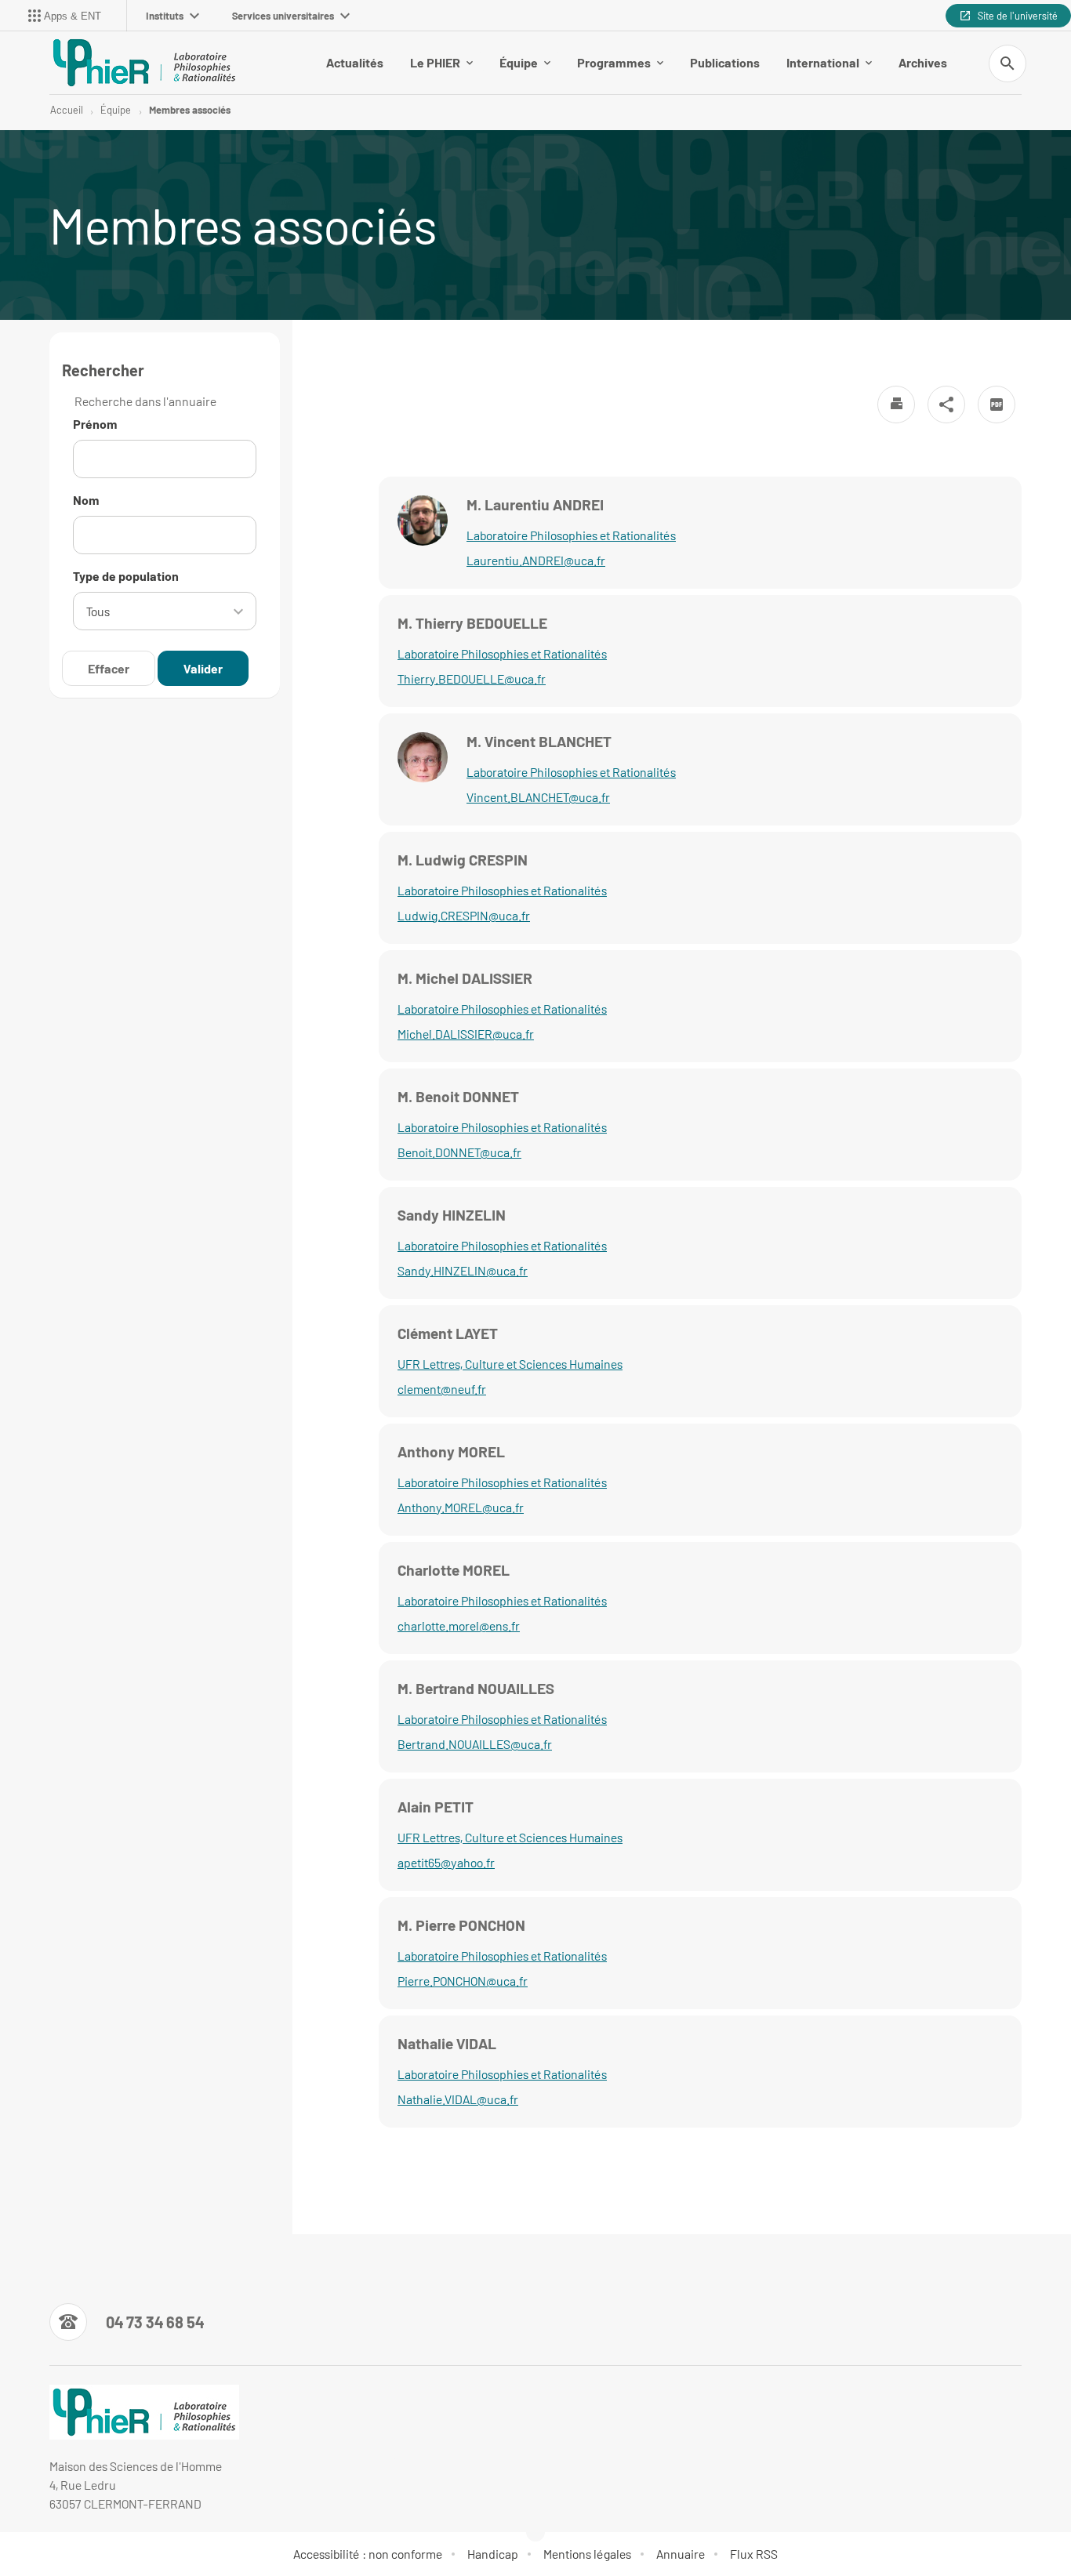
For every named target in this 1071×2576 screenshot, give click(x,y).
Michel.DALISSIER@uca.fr (466, 1034)
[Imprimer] (896, 405)
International (823, 62)
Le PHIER (435, 62)
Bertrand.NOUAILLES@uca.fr (475, 1744)
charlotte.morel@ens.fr (459, 1625)
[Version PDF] (997, 405)
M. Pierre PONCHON (461, 1925)
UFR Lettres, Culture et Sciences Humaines (510, 1364)
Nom (86, 500)
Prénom (95, 424)
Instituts (165, 16)
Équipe (519, 62)
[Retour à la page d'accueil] (144, 63)
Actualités (355, 62)
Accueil (67, 110)
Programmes (614, 62)
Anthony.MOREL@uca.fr (461, 1507)
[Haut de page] (75, 2529)
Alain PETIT (436, 1807)
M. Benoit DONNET (458, 1096)
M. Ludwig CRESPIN (463, 860)
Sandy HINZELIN (452, 1215)
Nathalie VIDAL (447, 2043)
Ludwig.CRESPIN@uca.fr (464, 915)
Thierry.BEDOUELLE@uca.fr (472, 678)
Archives (923, 62)
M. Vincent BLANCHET (539, 741)
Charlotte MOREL (454, 1570)
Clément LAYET (448, 1333)
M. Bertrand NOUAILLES (476, 1688)
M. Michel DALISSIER (465, 978)
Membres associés (190, 110)
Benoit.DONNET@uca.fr (459, 1152)
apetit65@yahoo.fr (446, 1862)
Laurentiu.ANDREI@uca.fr (536, 560)
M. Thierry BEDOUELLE (472, 623)
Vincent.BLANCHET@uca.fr (538, 797)
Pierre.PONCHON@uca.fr (463, 1981)
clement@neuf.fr (442, 1389)
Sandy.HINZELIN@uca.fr (463, 1270)
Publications (725, 62)
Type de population (126, 576)
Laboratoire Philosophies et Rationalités (571, 535)
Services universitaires (283, 16)
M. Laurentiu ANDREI (535, 504)
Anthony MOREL (451, 1451)
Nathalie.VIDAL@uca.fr (458, 2099)
